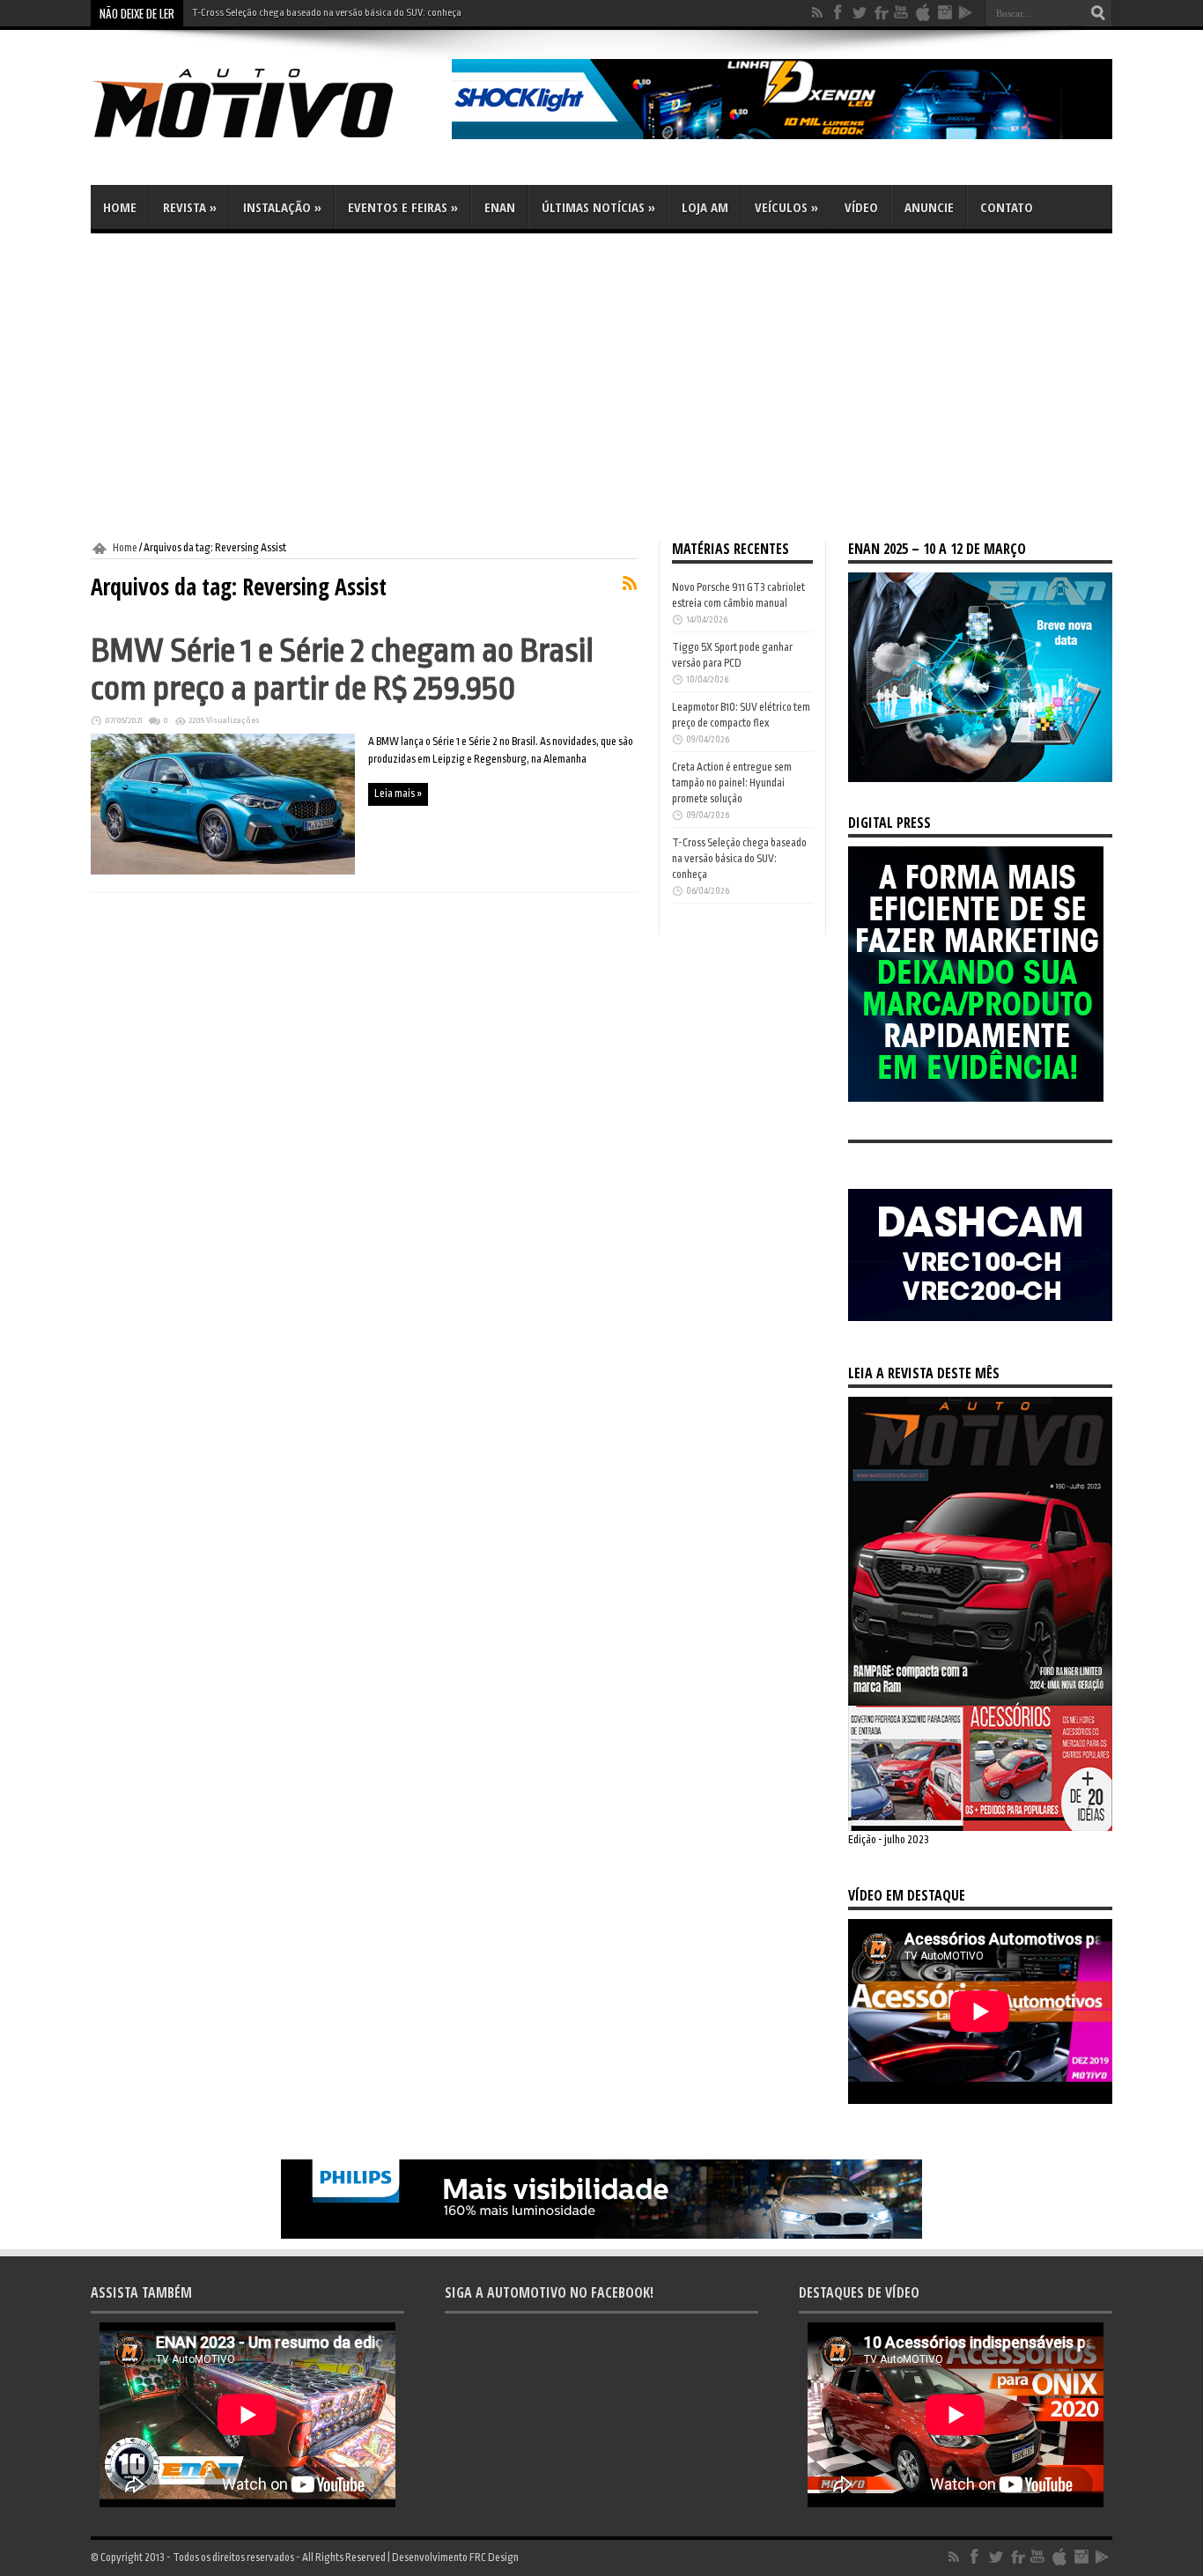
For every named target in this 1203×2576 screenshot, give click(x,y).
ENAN (500, 207)
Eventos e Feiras (403, 207)
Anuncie (929, 207)
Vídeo (861, 207)
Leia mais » (398, 793)
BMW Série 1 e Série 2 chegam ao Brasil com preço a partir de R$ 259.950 (342, 669)
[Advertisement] (601, 388)
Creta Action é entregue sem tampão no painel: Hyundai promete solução (732, 783)
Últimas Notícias (598, 207)
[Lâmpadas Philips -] (601, 2235)
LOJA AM (705, 207)
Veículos (786, 207)
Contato (1007, 207)
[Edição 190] (980, 1827)
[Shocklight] (782, 136)
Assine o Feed (630, 583)
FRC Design (494, 2558)
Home (120, 207)
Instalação (282, 207)
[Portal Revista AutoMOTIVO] (267, 141)
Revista (190, 207)
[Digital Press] (976, 1098)
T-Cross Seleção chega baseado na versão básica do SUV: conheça (327, 13)
